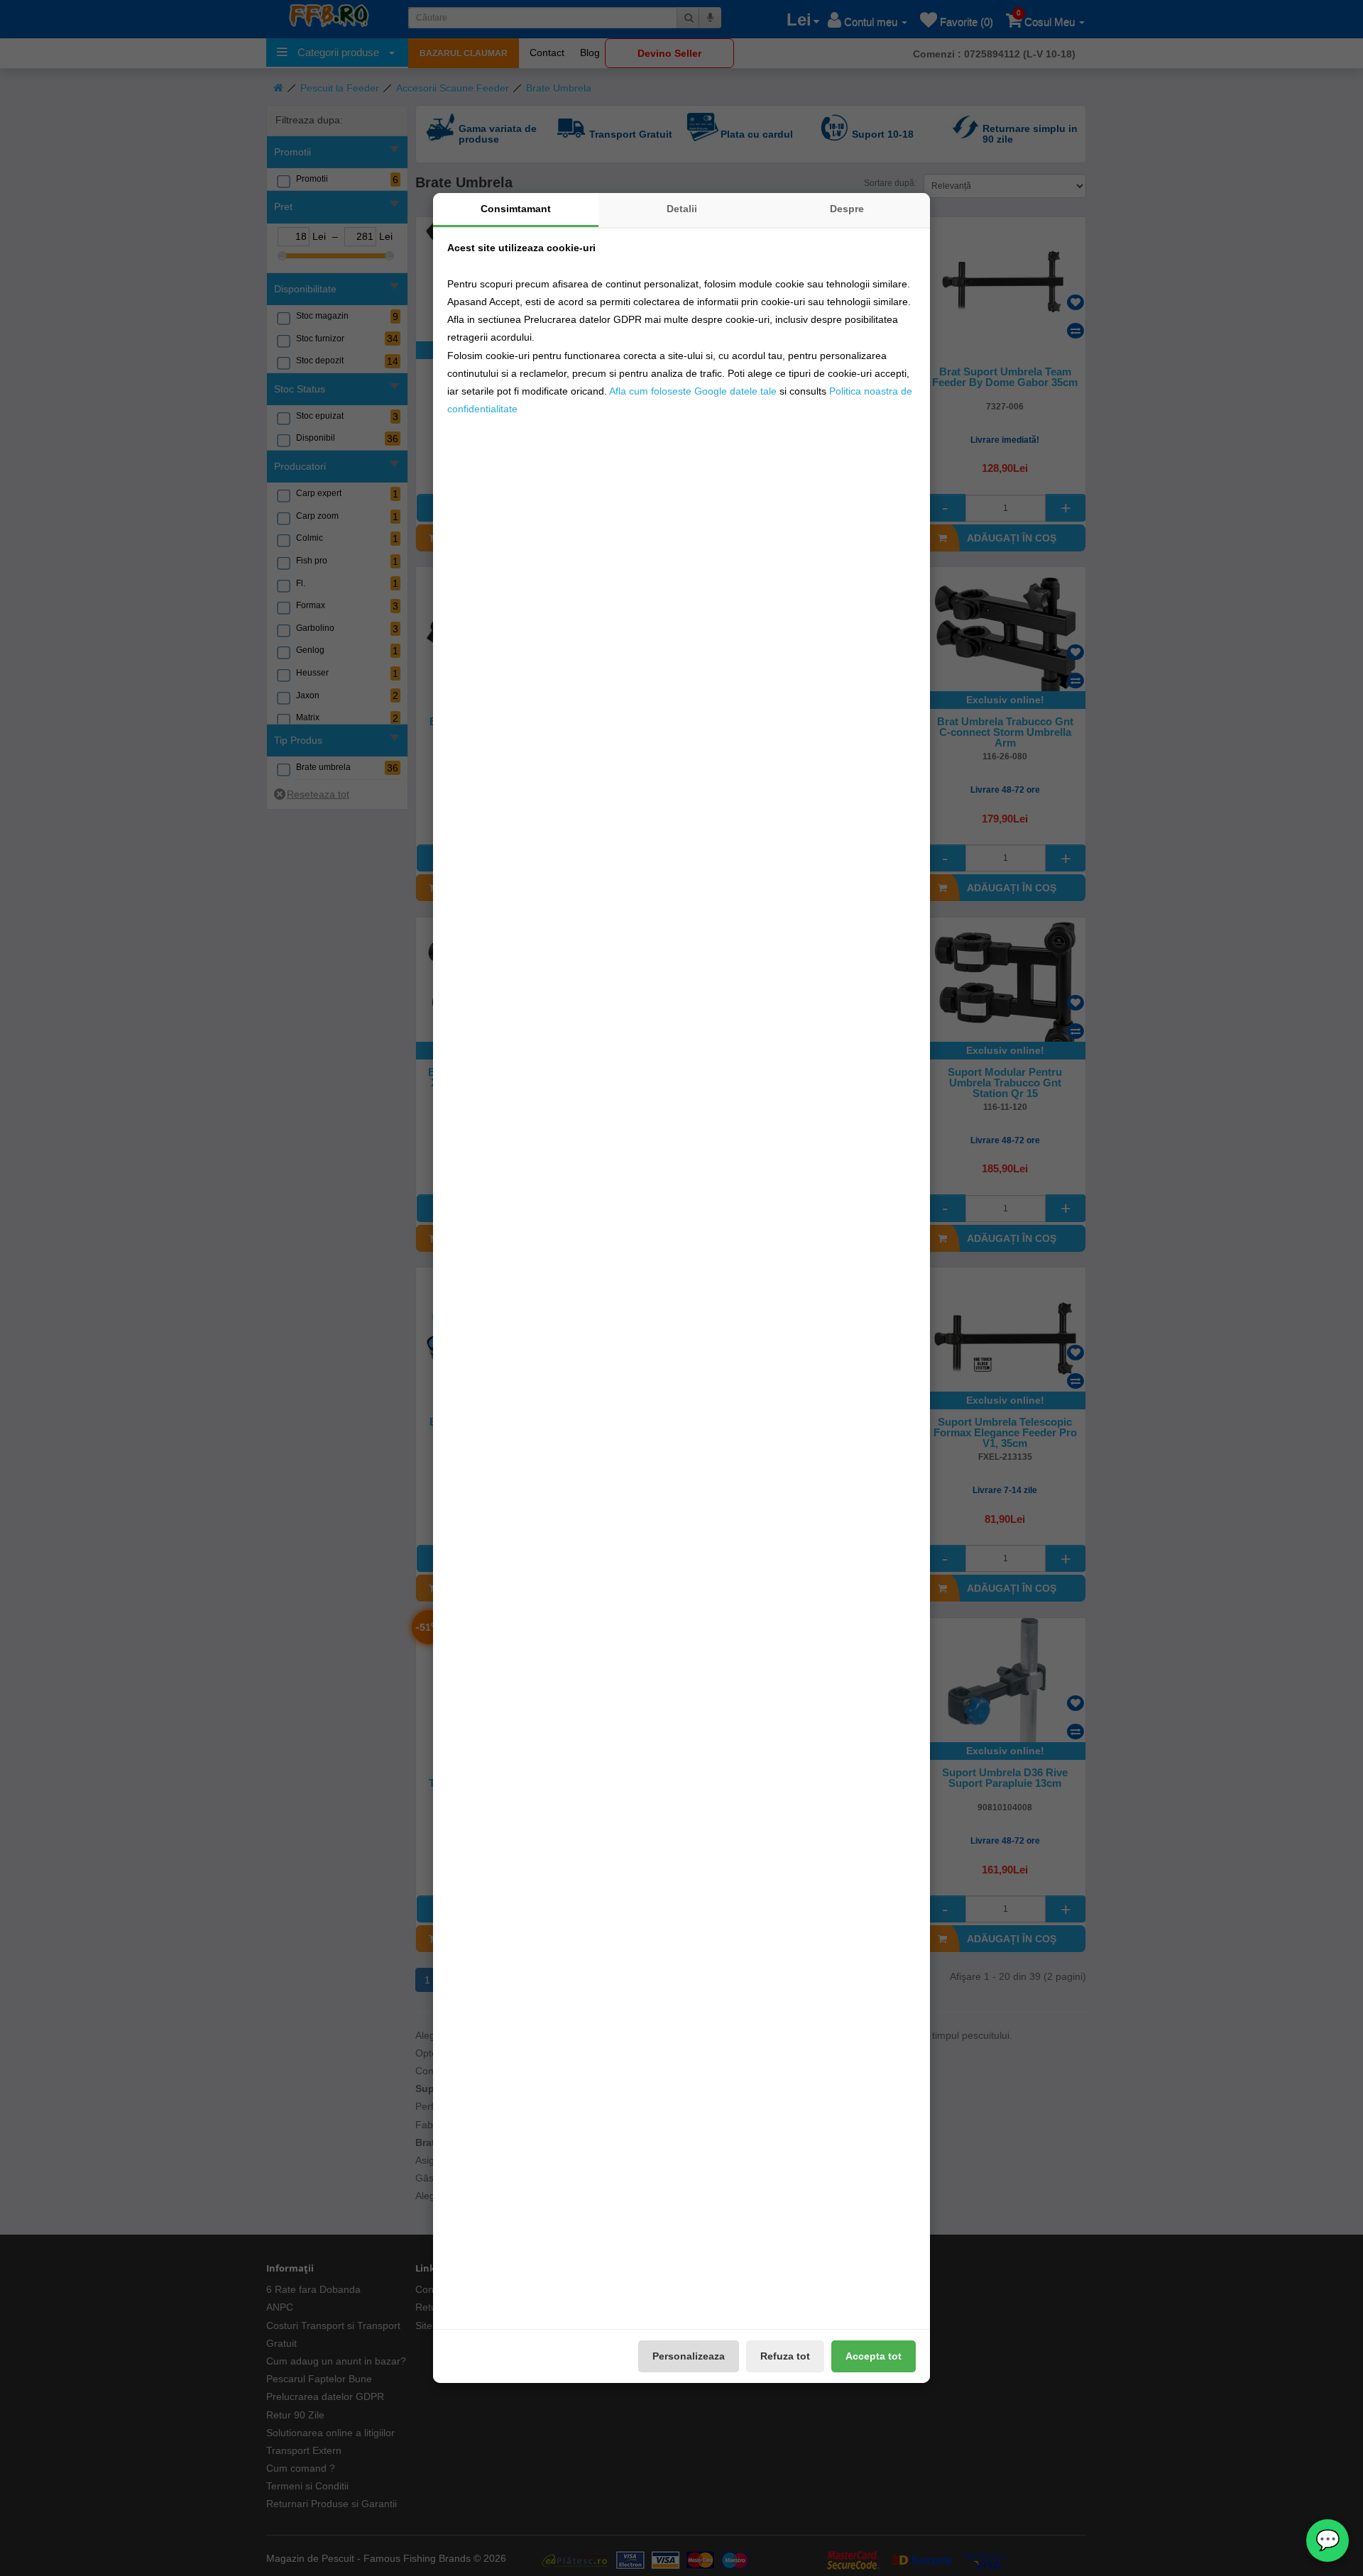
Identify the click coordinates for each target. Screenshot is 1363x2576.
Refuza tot (785, 2356)
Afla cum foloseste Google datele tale (693, 391)
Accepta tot (874, 2356)
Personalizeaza (689, 2356)
